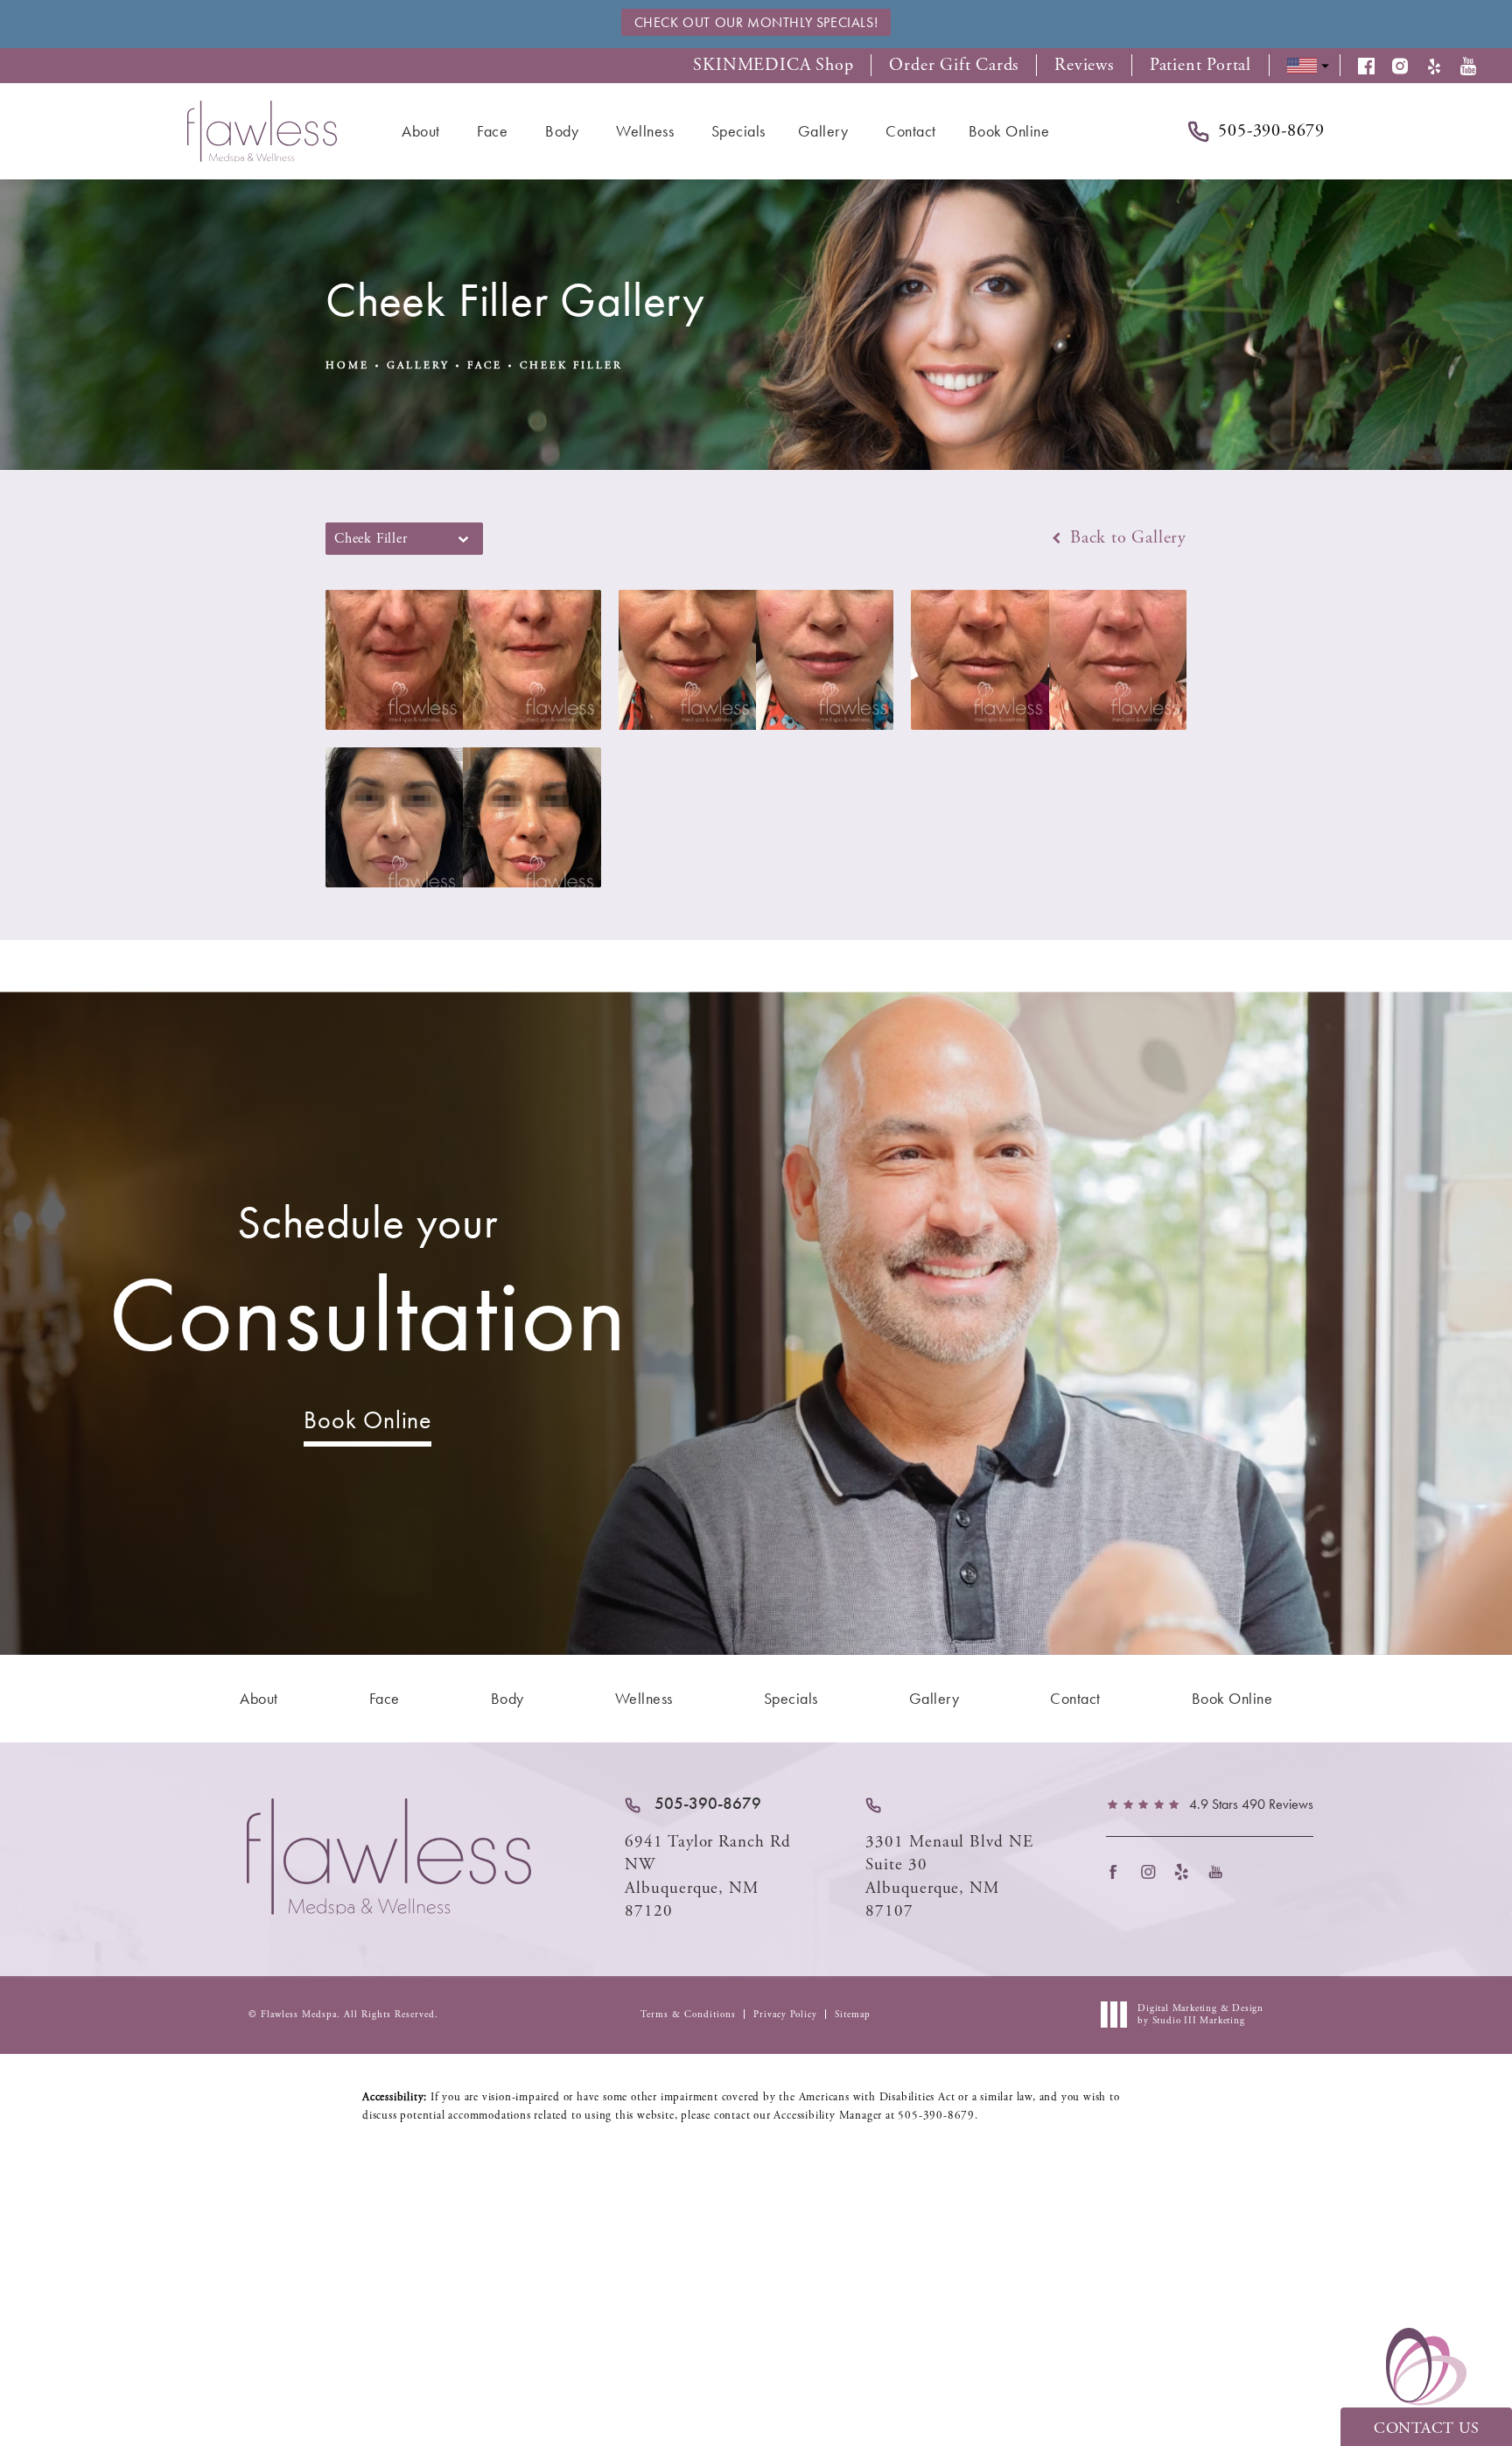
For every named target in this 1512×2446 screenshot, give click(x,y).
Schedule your (368, 1285)
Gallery (418, 365)
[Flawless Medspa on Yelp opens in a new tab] (1187, 1871)
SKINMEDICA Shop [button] (773, 66)
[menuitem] (423, 131)
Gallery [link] (823, 131)
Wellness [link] (645, 131)
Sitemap (853, 2015)
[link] (693, 1804)
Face (485, 365)
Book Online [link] (1009, 131)
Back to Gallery (1126, 538)
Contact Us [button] (1426, 2428)
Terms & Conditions (688, 2015)
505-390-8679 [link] (1271, 131)
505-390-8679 (936, 2116)
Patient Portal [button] (1200, 66)
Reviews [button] (1084, 66)
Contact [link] (911, 131)
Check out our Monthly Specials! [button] (756, 22)
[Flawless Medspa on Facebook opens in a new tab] (1119, 1871)
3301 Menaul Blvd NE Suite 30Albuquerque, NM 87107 (949, 1877)
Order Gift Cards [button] (954, 66)
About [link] (421, 131)
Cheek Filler (571, 365)
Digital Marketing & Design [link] (1200, 2015)
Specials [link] (738, 131)
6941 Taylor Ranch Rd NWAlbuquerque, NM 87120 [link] (708, 1877)
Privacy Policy (785, 2015)
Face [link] (492, 131)
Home (347, 365)
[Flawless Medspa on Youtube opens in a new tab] (1221, 1871)
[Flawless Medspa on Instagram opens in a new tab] (1153, 1871)
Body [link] (562, 131)
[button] (1375, 66)
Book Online (367, 1420)
